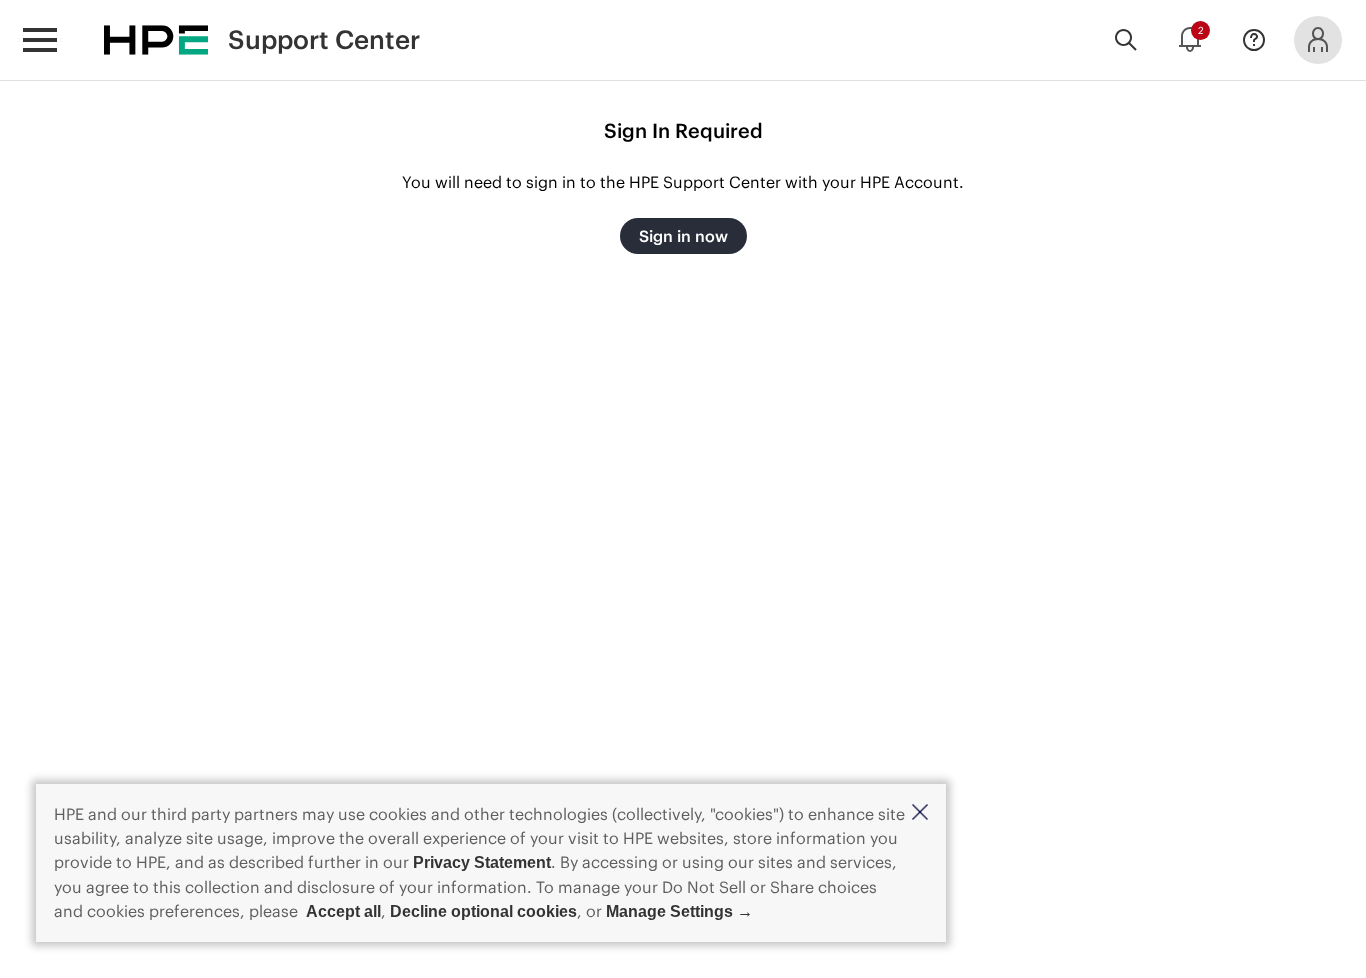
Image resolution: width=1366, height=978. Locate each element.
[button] (920, 813)
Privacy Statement (482, 862)
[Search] (1126, 40)
